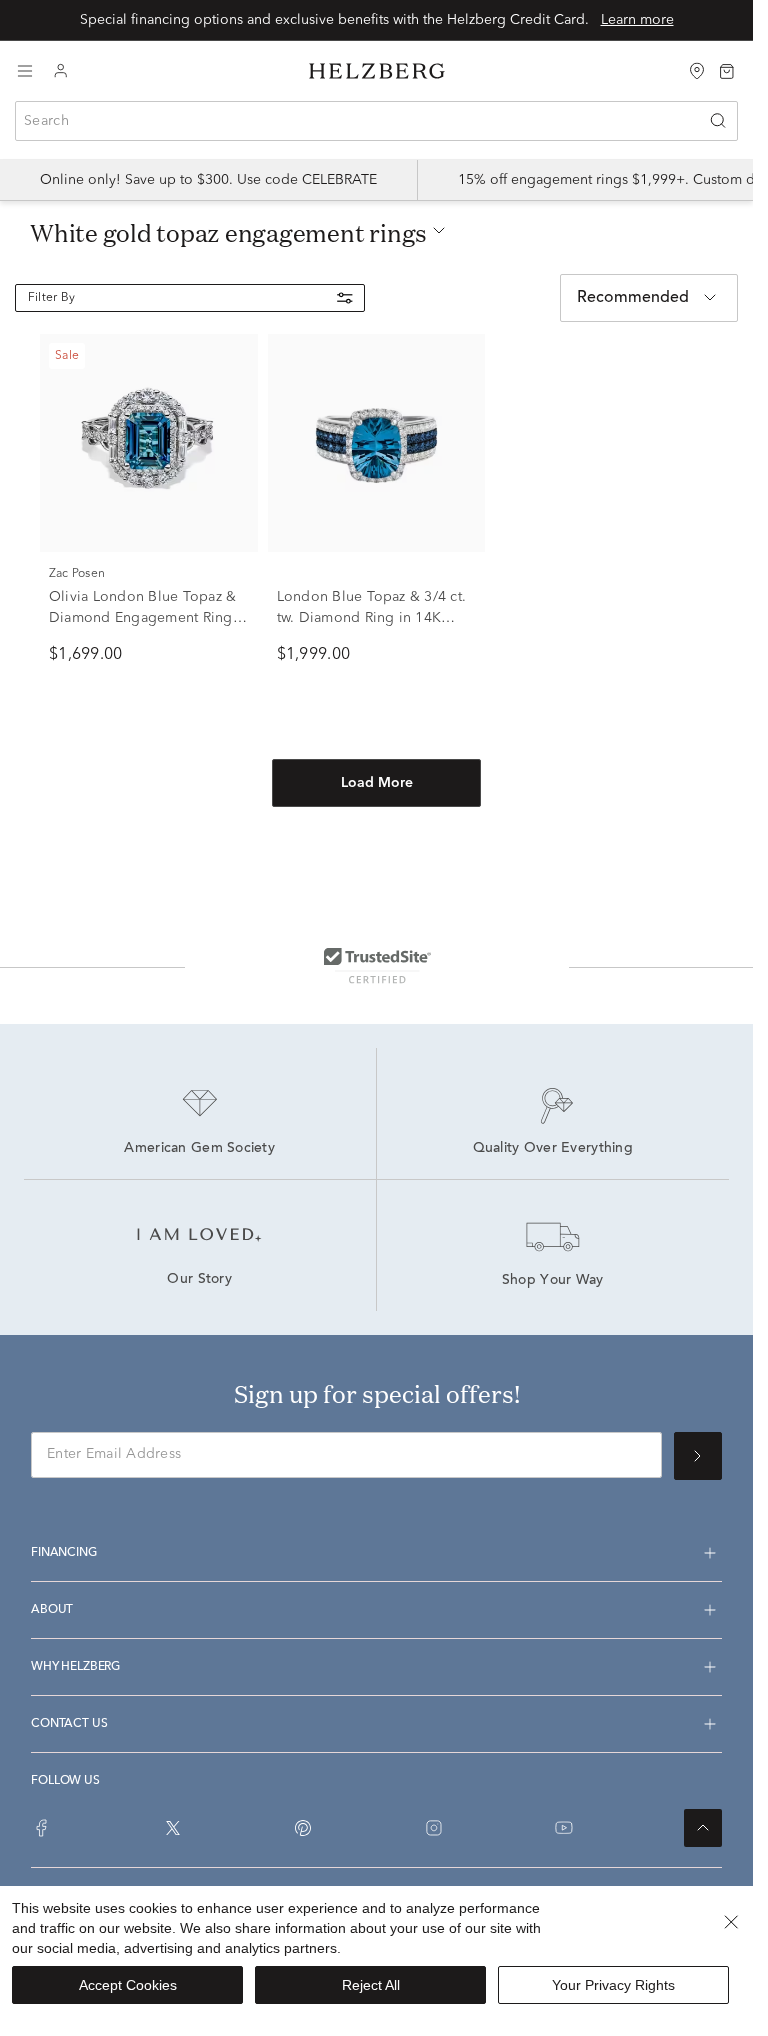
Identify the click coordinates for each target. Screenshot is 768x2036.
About (52, 1610)
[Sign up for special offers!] (698, 1456)
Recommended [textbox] (633, 298)
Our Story (199, 1280)
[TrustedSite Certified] (377, 965)
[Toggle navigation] (25, 71)
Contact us (69, 1724)
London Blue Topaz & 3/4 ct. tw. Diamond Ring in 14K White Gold (371, 618)
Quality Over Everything (553, 1149)
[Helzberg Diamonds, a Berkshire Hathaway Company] (377, 71)
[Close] (731, 1922)
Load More (377, 783)
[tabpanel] (376, 603)
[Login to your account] (61, 71)
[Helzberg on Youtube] (564, 1828)
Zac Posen (77, 574)
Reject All (371, 1985)
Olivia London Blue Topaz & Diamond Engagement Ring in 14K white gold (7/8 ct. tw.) (146, 618)
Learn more (637, 20)
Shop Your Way (553, 1281)
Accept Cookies (128, 1985)
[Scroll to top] (703, 1828)
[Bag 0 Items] (727, 70)
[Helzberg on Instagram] (434, 1828)
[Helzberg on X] (173, 1828)
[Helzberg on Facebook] (42, 1828)
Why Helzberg (75, 1667)
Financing (64, 1553)
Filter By (51, 298)
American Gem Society (199, 1149)
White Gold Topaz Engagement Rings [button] (228, 233)
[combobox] (376, 121)
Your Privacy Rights (613, 1985)
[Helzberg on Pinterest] (303, 1828)
